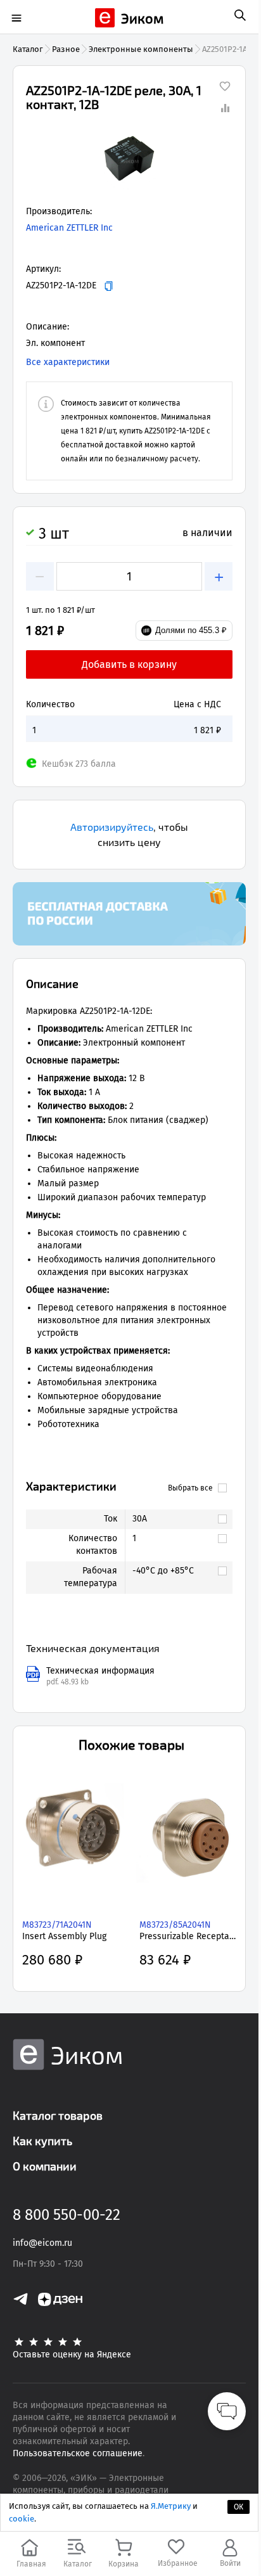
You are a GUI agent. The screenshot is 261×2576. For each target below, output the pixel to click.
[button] (129, 161)
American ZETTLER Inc (69, 228)
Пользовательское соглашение (78, 2453)
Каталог (28, 49)
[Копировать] (109, 286)
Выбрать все (190, 1488)
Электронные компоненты (141, 49)
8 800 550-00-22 (67, 2215)
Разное (66, 49)
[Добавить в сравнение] (225, 108)
